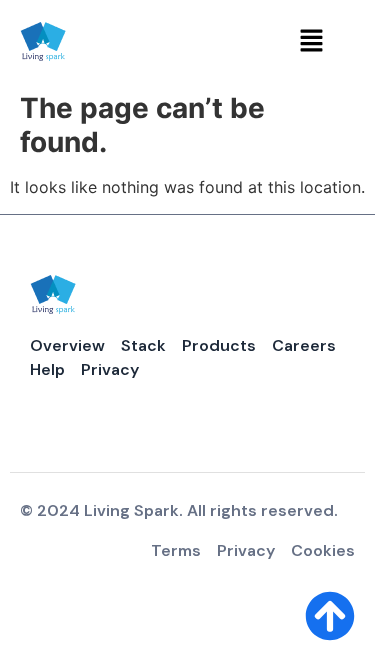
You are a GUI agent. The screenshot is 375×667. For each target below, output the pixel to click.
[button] (312, 41)
